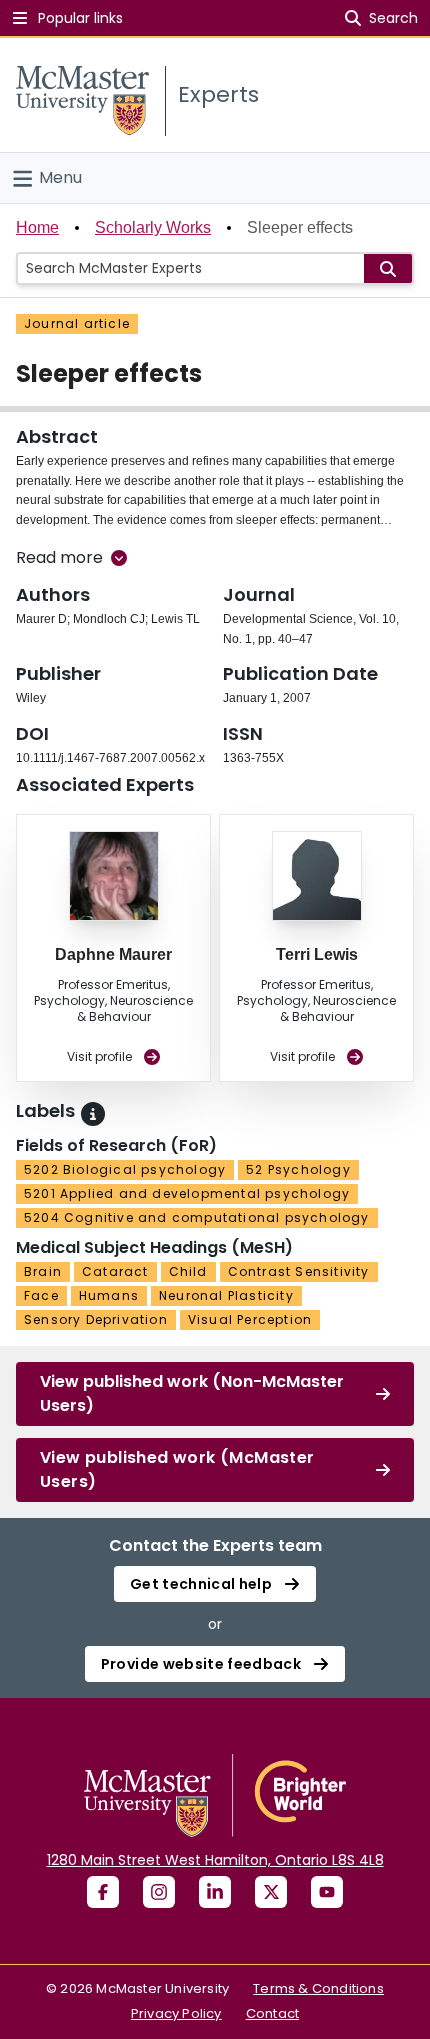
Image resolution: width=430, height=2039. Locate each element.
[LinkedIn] (215, 1892)
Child (188, 1271)
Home (37, 227)
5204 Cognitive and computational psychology (197, 1217)
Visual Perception (250, 1319)
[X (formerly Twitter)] (271, 1892)
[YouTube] (327, 1892)
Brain (43, 1271)
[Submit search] (388, 268)
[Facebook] (103, 1892)
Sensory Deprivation (96, 1319)
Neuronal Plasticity (226, 1295)
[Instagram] (159, 1892)
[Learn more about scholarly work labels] (93, 1114)
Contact (272, 2013)
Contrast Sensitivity (299, 1271)
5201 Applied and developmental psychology (187, 1193)
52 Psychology (298, 1169)
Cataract (115, 1271)
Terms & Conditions (318, 1988)
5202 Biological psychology (125, 1169)
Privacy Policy (176, 2013)
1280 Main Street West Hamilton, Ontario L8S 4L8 (215, 1860)
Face (41, 1295)
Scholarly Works (153, 227)
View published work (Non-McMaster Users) (192, 1393)
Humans (109, 1295)
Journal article (77, 323)
